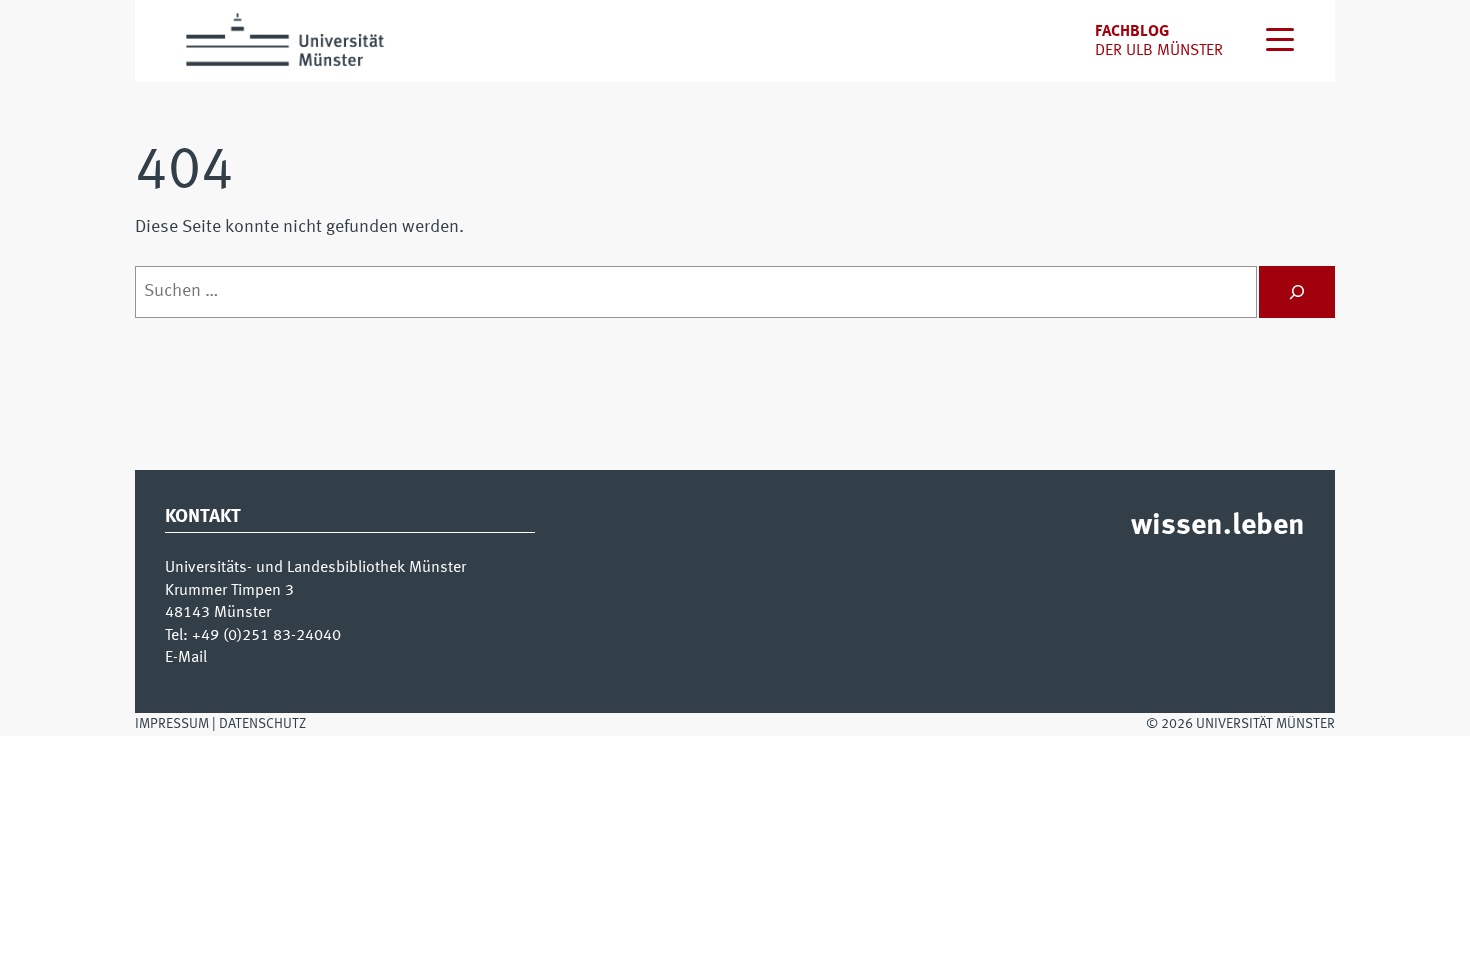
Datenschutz (262, 724)
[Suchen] (1297, 292)
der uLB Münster (1159, 51)
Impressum (172, 724)
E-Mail (186, 658)
